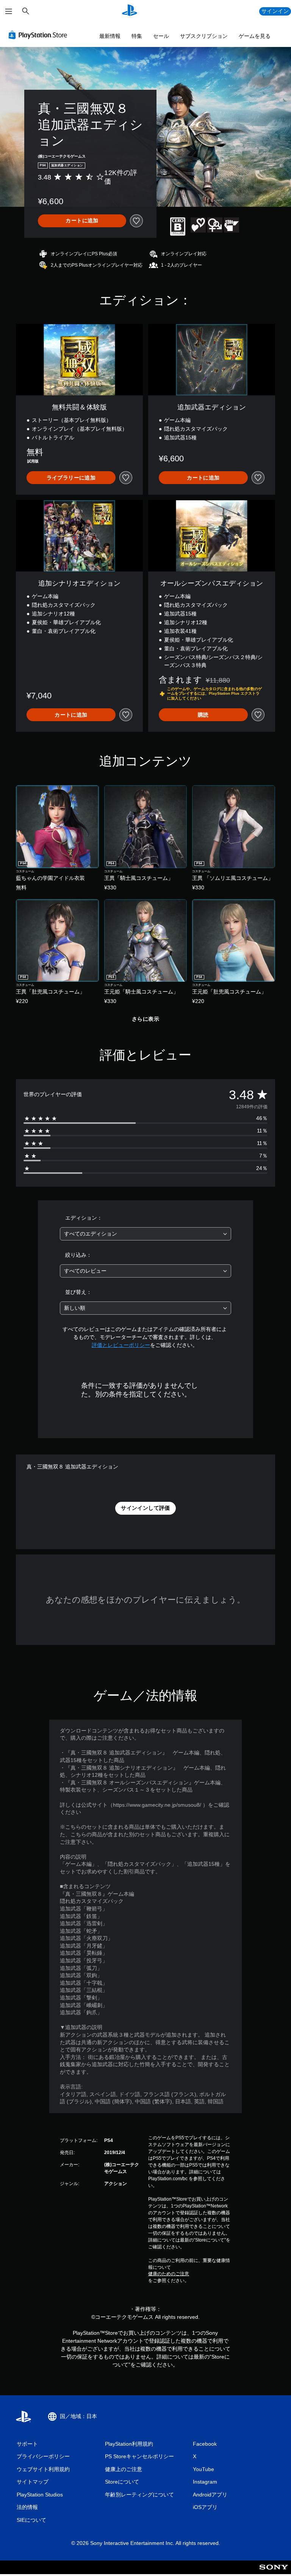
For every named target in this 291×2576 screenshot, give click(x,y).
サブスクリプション (204, 36)
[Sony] (274, 2572)
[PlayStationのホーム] (130, 11)
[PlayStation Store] (39, 35)
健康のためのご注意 (169, 2274)
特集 (137, 36)
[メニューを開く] (9, 11)
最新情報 (110, 36)
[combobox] (145, 1234)
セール (161, 36)
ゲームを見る (255, 36)
